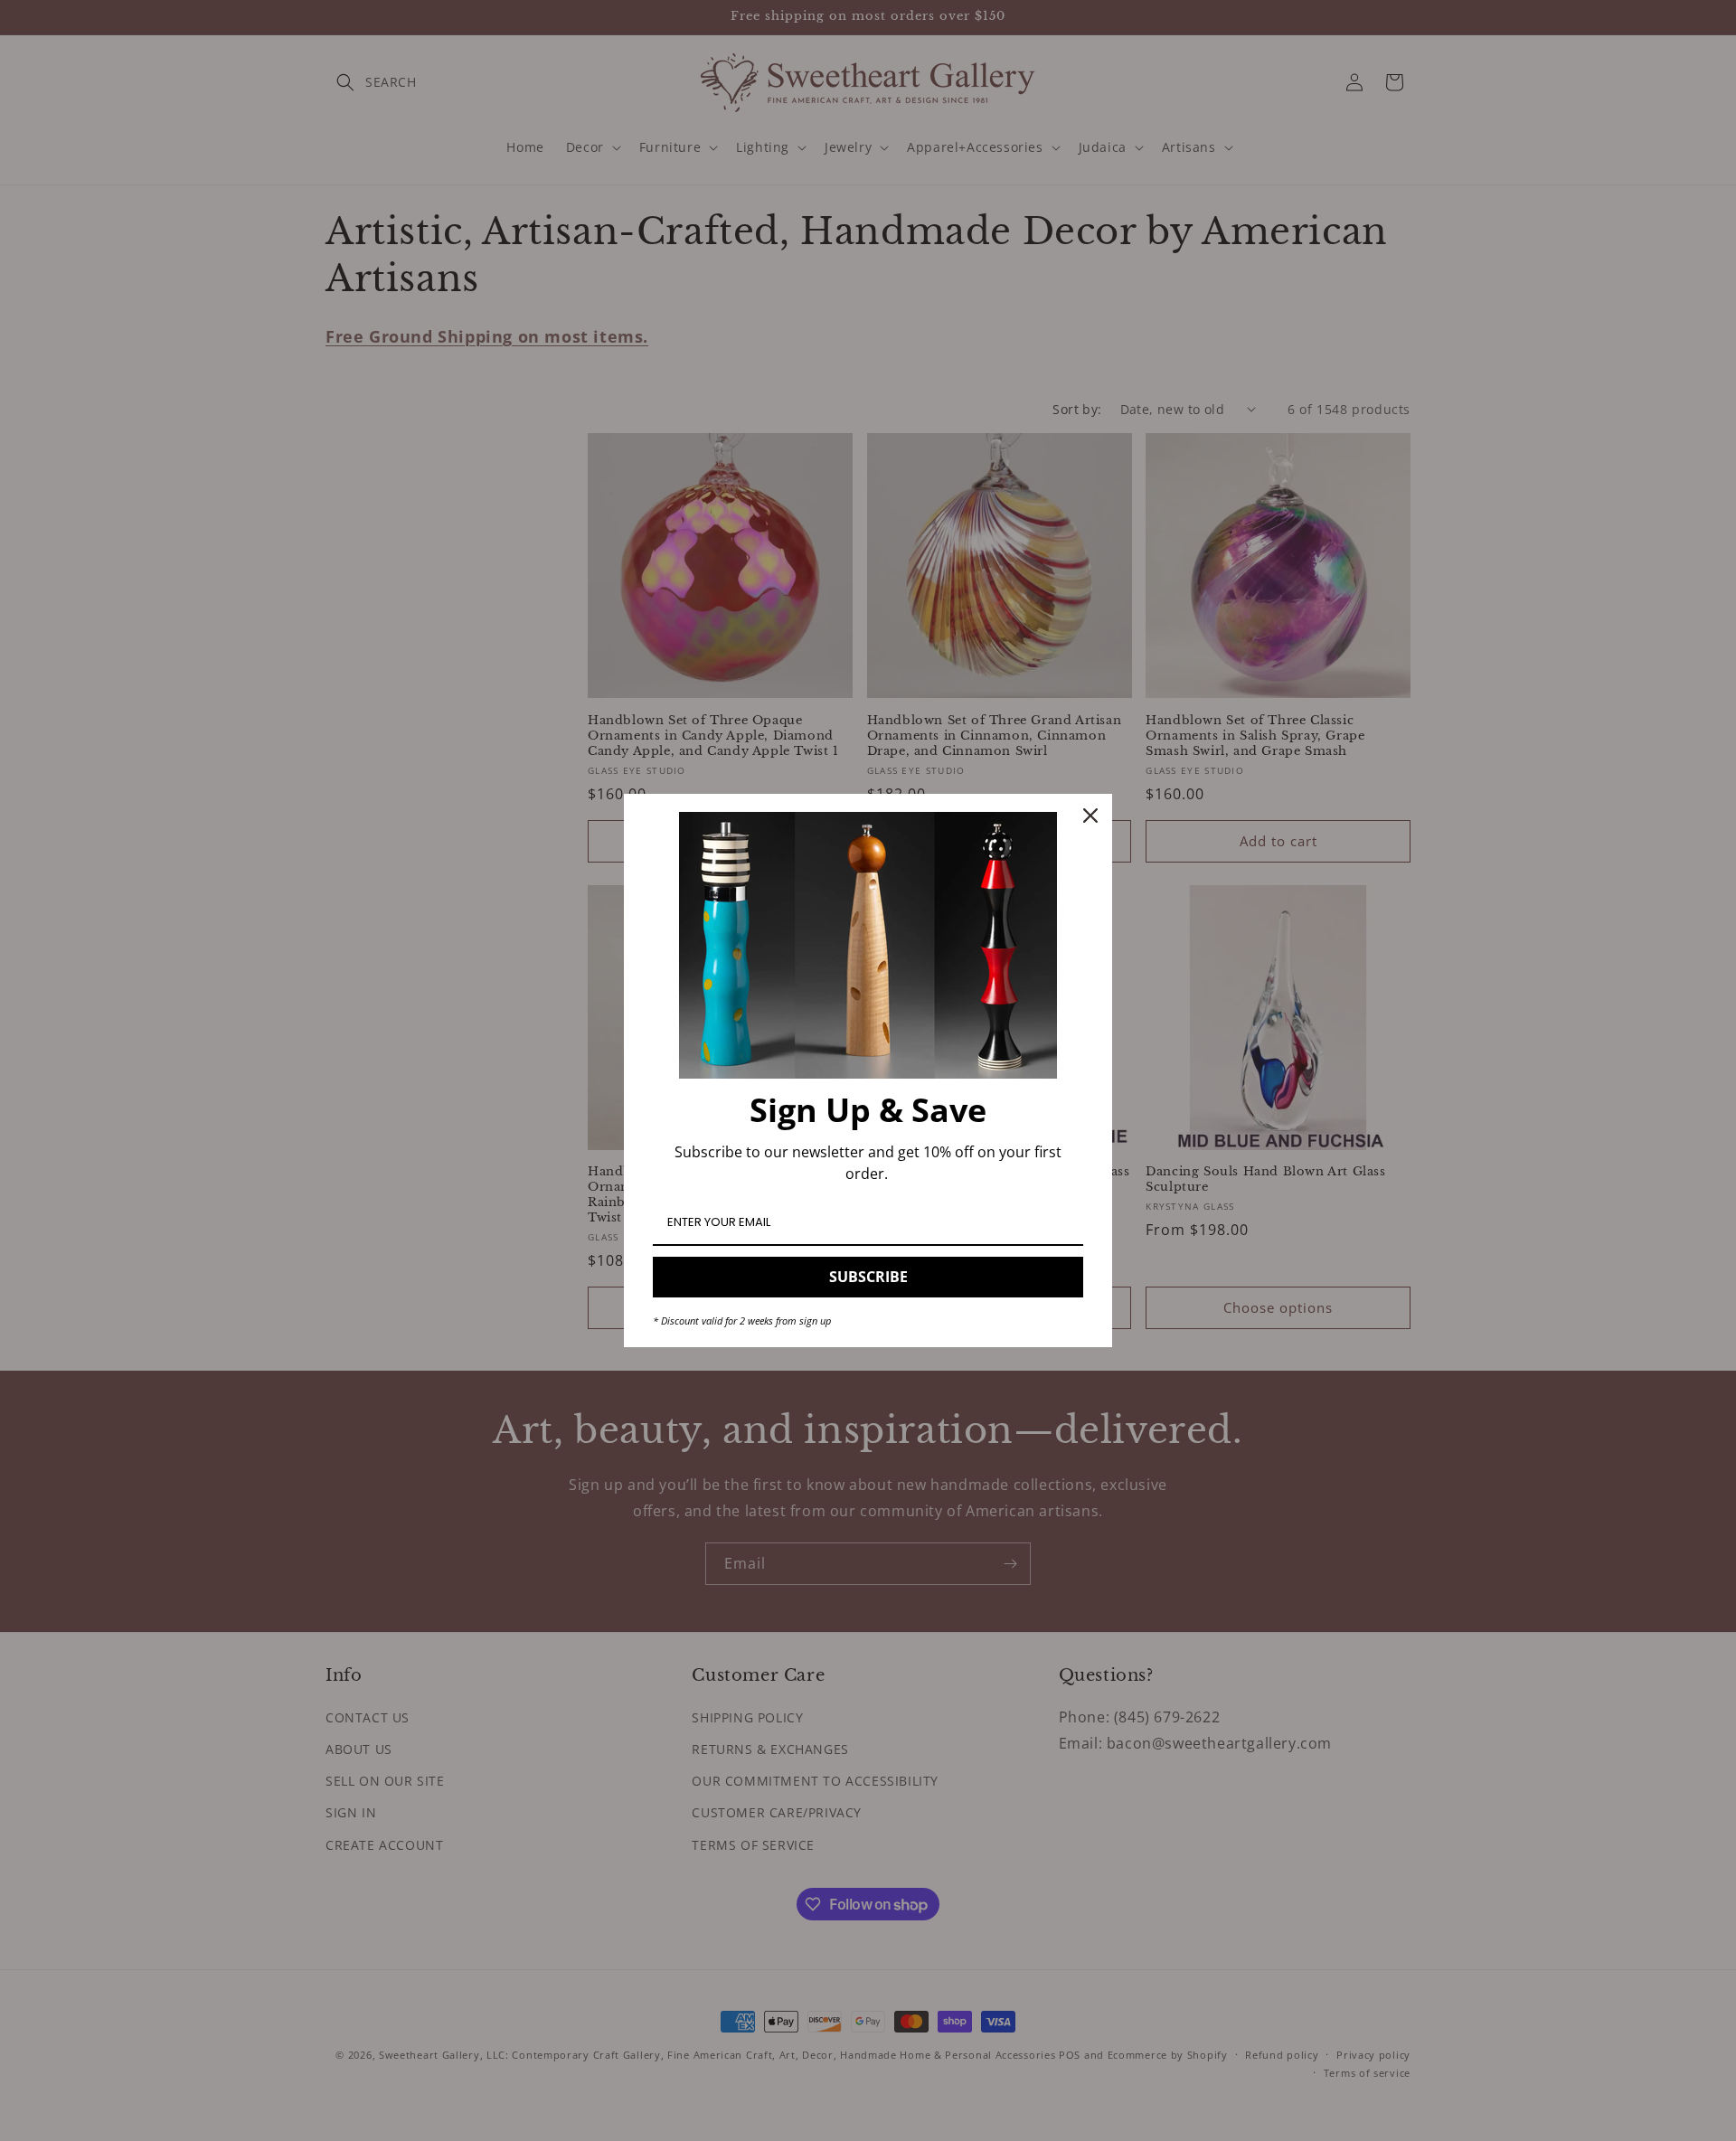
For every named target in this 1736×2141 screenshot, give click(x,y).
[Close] (1090, 816)
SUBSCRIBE (868, 1277)
